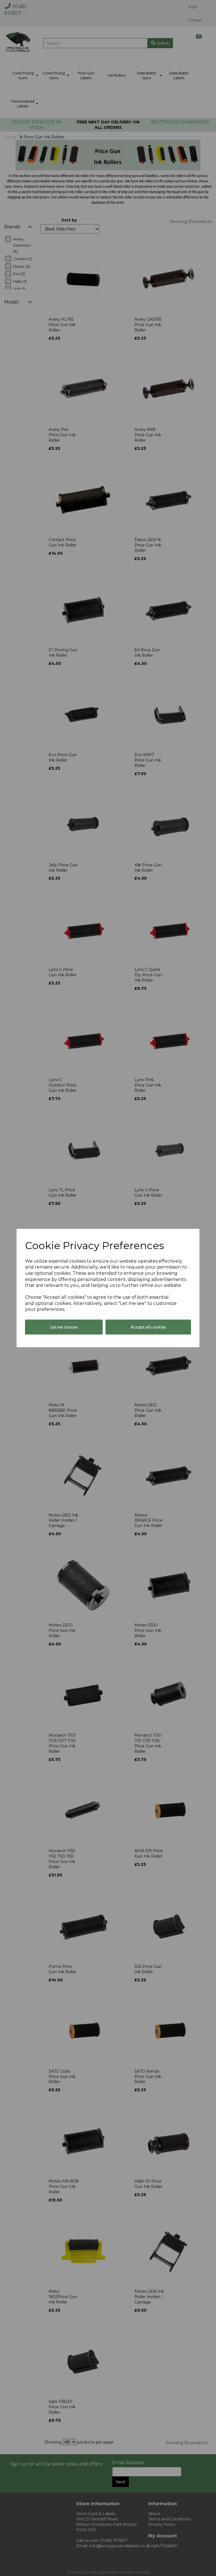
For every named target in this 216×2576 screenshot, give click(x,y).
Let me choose (64, 1327)
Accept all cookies (148, 1327)
